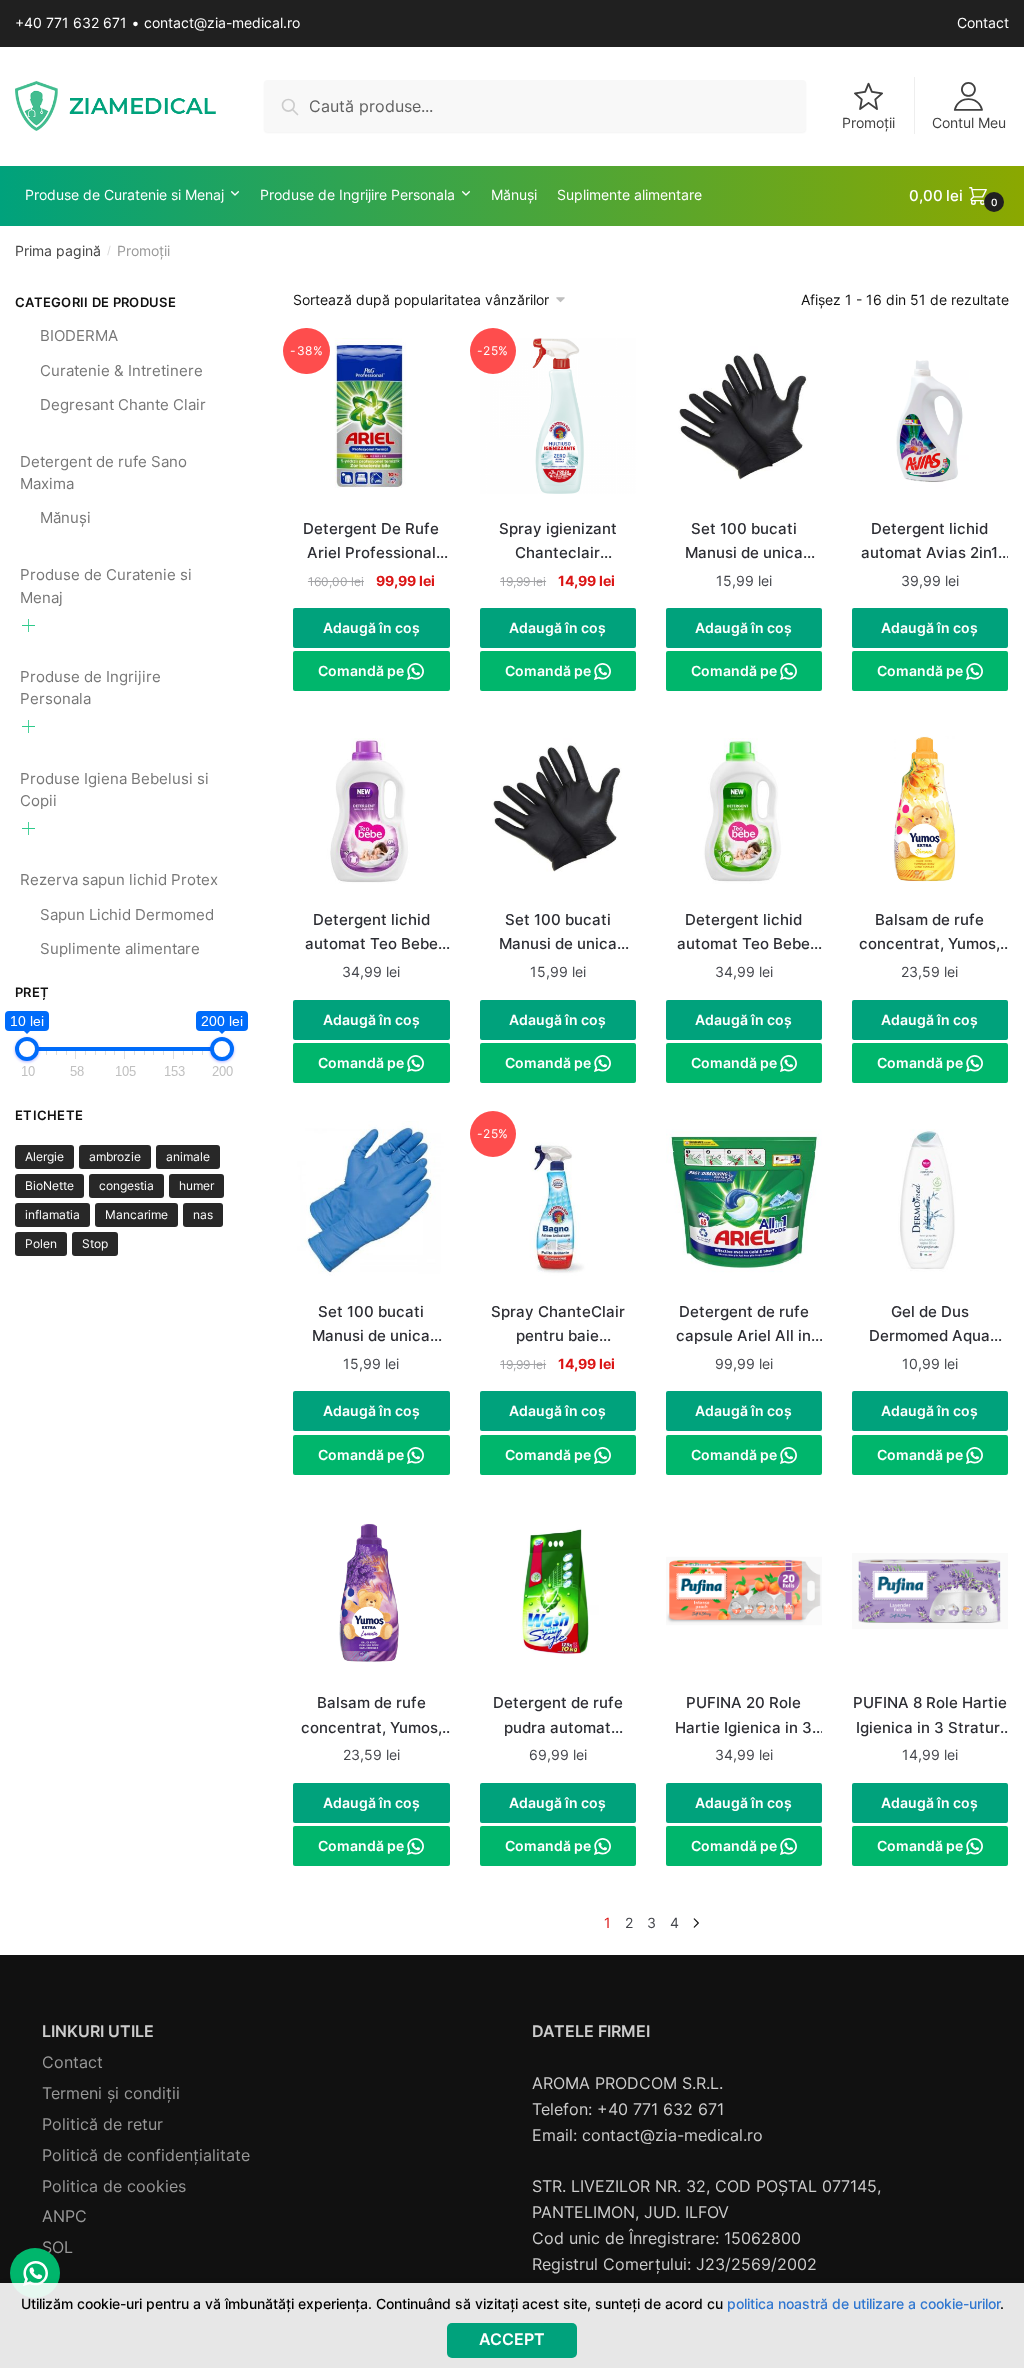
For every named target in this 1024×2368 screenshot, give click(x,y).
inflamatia (52, 1214)
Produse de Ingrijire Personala (90, 688)
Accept (512, 2339)
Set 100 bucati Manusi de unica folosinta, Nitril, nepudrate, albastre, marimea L (371, 1326)
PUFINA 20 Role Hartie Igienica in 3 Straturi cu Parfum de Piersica (743, 1717)
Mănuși (65, 517)
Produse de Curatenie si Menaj (106, 586)
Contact (983, 22)
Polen (41, 1243)
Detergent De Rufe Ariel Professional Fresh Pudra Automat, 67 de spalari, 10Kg (371, 543)
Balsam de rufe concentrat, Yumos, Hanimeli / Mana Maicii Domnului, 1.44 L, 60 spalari (929, 934)
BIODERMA (79, 335)
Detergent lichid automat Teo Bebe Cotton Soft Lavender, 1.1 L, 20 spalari (371, 934)
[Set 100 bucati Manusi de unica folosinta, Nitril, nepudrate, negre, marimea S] (558, 817)
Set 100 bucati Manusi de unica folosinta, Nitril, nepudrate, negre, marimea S (557, 934)
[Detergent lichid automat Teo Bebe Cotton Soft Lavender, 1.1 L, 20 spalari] (371, 817)
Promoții (868, 122)
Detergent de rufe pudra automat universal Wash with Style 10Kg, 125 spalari (558, 1717)
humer (196, 1185)
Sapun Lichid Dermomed (127, 914)
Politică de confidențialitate (146, 2155)
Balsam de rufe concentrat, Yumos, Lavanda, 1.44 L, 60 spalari (371, 1717)
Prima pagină (58, 250)
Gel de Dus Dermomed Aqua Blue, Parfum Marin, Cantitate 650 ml (930, 1326)
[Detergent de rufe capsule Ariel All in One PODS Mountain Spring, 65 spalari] (744, 1208)
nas (203, 1214)
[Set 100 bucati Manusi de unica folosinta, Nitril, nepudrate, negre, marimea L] (744, 425)
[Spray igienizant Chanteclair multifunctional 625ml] (558, 425)
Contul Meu (969, 122)
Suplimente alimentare (120, 948)
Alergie (44, 1156)
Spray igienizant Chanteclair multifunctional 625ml (558, 543)
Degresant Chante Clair (123, 404)
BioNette (49, 1185)
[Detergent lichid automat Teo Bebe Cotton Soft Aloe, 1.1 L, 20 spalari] (744, 817)
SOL (57, 2247)
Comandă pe (362, 670)
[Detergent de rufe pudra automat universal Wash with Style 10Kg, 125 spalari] (558, 1600)
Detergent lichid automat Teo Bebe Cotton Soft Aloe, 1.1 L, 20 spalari (744, 934)
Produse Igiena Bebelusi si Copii (114, 790)
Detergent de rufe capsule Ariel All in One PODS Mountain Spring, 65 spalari (743, 1326)
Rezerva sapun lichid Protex (119, 879)
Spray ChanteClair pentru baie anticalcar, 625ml (558, 1326)
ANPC (64, 2216)
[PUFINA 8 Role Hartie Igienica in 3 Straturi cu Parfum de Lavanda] (930, 1600)
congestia (126, 1185)
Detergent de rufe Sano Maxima (103, 473)
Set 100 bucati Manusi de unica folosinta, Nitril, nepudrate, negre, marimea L (743, 543)
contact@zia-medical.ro (222, 22)
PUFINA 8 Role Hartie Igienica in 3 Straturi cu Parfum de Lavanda (930, 1717)
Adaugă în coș (371, 627)
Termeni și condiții (111, 2093)
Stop (95, 1243)
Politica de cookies (114, 2186)
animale (188, 1156)
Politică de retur (102, 2124)
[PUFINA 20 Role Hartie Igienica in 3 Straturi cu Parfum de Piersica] (744, 1600)
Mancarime (136, 1214)
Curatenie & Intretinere (121, 370)
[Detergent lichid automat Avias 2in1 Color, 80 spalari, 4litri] (930, 425)
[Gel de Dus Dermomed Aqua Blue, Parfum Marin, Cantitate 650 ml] (930, 1208)
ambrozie (115, 1156)
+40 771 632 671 (71, 22)
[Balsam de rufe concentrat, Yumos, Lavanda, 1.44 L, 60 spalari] (371, 1600)
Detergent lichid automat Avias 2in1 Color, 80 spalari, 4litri (929, 543)
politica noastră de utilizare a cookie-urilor (863, 2303)
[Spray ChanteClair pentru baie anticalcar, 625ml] (558, 1208)
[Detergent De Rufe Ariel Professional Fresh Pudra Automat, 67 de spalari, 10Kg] (371, 425)
